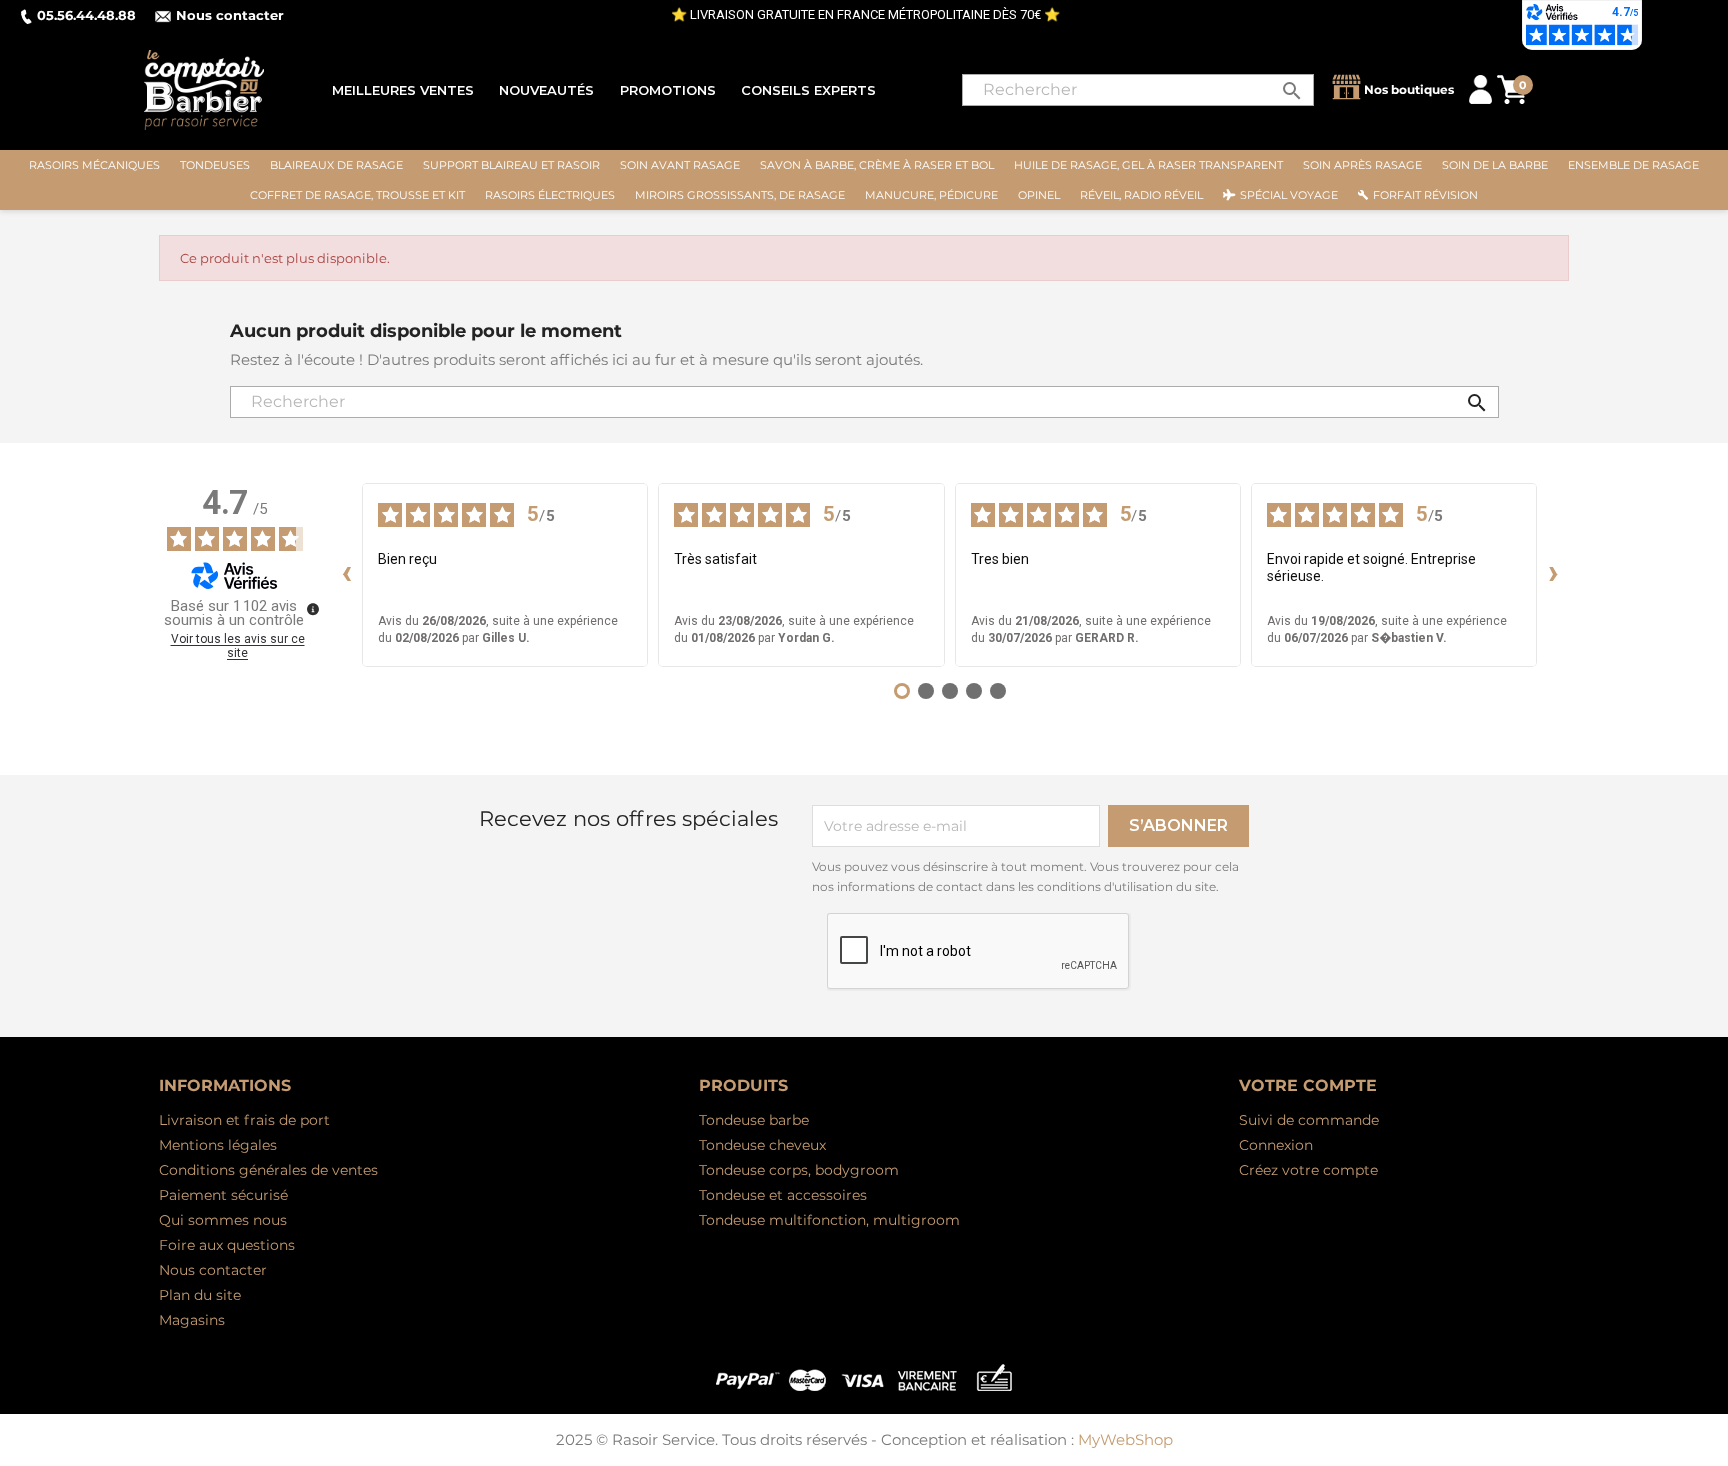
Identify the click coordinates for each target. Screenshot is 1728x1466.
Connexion (1276, 1145)
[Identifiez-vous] (1480, 88)
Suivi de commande (1309, 1120)
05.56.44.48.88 (86, 15)
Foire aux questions (227, 1245)
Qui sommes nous (223, 1220)
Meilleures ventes (403, 90)
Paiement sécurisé (223, 1195)
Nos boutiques (1409, 89)
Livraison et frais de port (244, 1120)
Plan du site (200, 1295)
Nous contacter (230, 15)
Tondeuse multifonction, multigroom (829, 1220)
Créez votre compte (1308, 1170)
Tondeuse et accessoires (783, 1195)
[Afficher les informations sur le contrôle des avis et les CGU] (313, 609)
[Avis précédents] (346, 575)
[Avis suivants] (1553, 575)
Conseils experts (808, 90)
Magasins (192, 1320)
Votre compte (1308, 1085)
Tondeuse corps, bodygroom (799, 1170)
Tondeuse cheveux (762, 1145)
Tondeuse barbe (754, 1120)
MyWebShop (1125, 1439)
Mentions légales (218, 1145)
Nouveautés (546, 90)
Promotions (668, 90)
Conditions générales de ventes (268, 1170)
